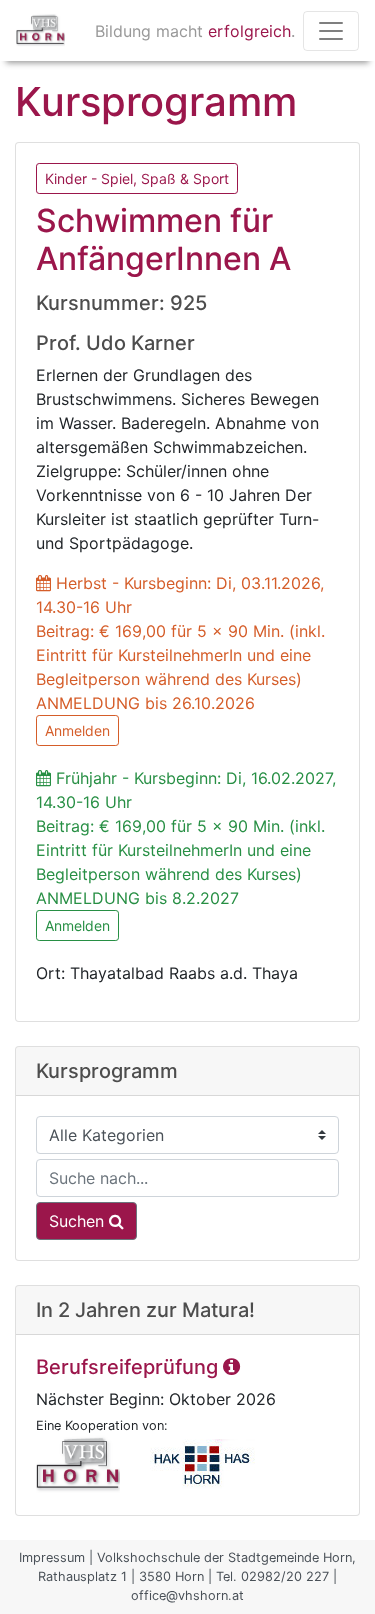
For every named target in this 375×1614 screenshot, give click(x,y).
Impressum (52, 1557)
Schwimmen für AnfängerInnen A (163, 239)
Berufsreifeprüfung (129, 1367)
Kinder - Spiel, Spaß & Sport (137, 178)
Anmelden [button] (77, 730)
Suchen (79, 1221)
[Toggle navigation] (331, 31)
